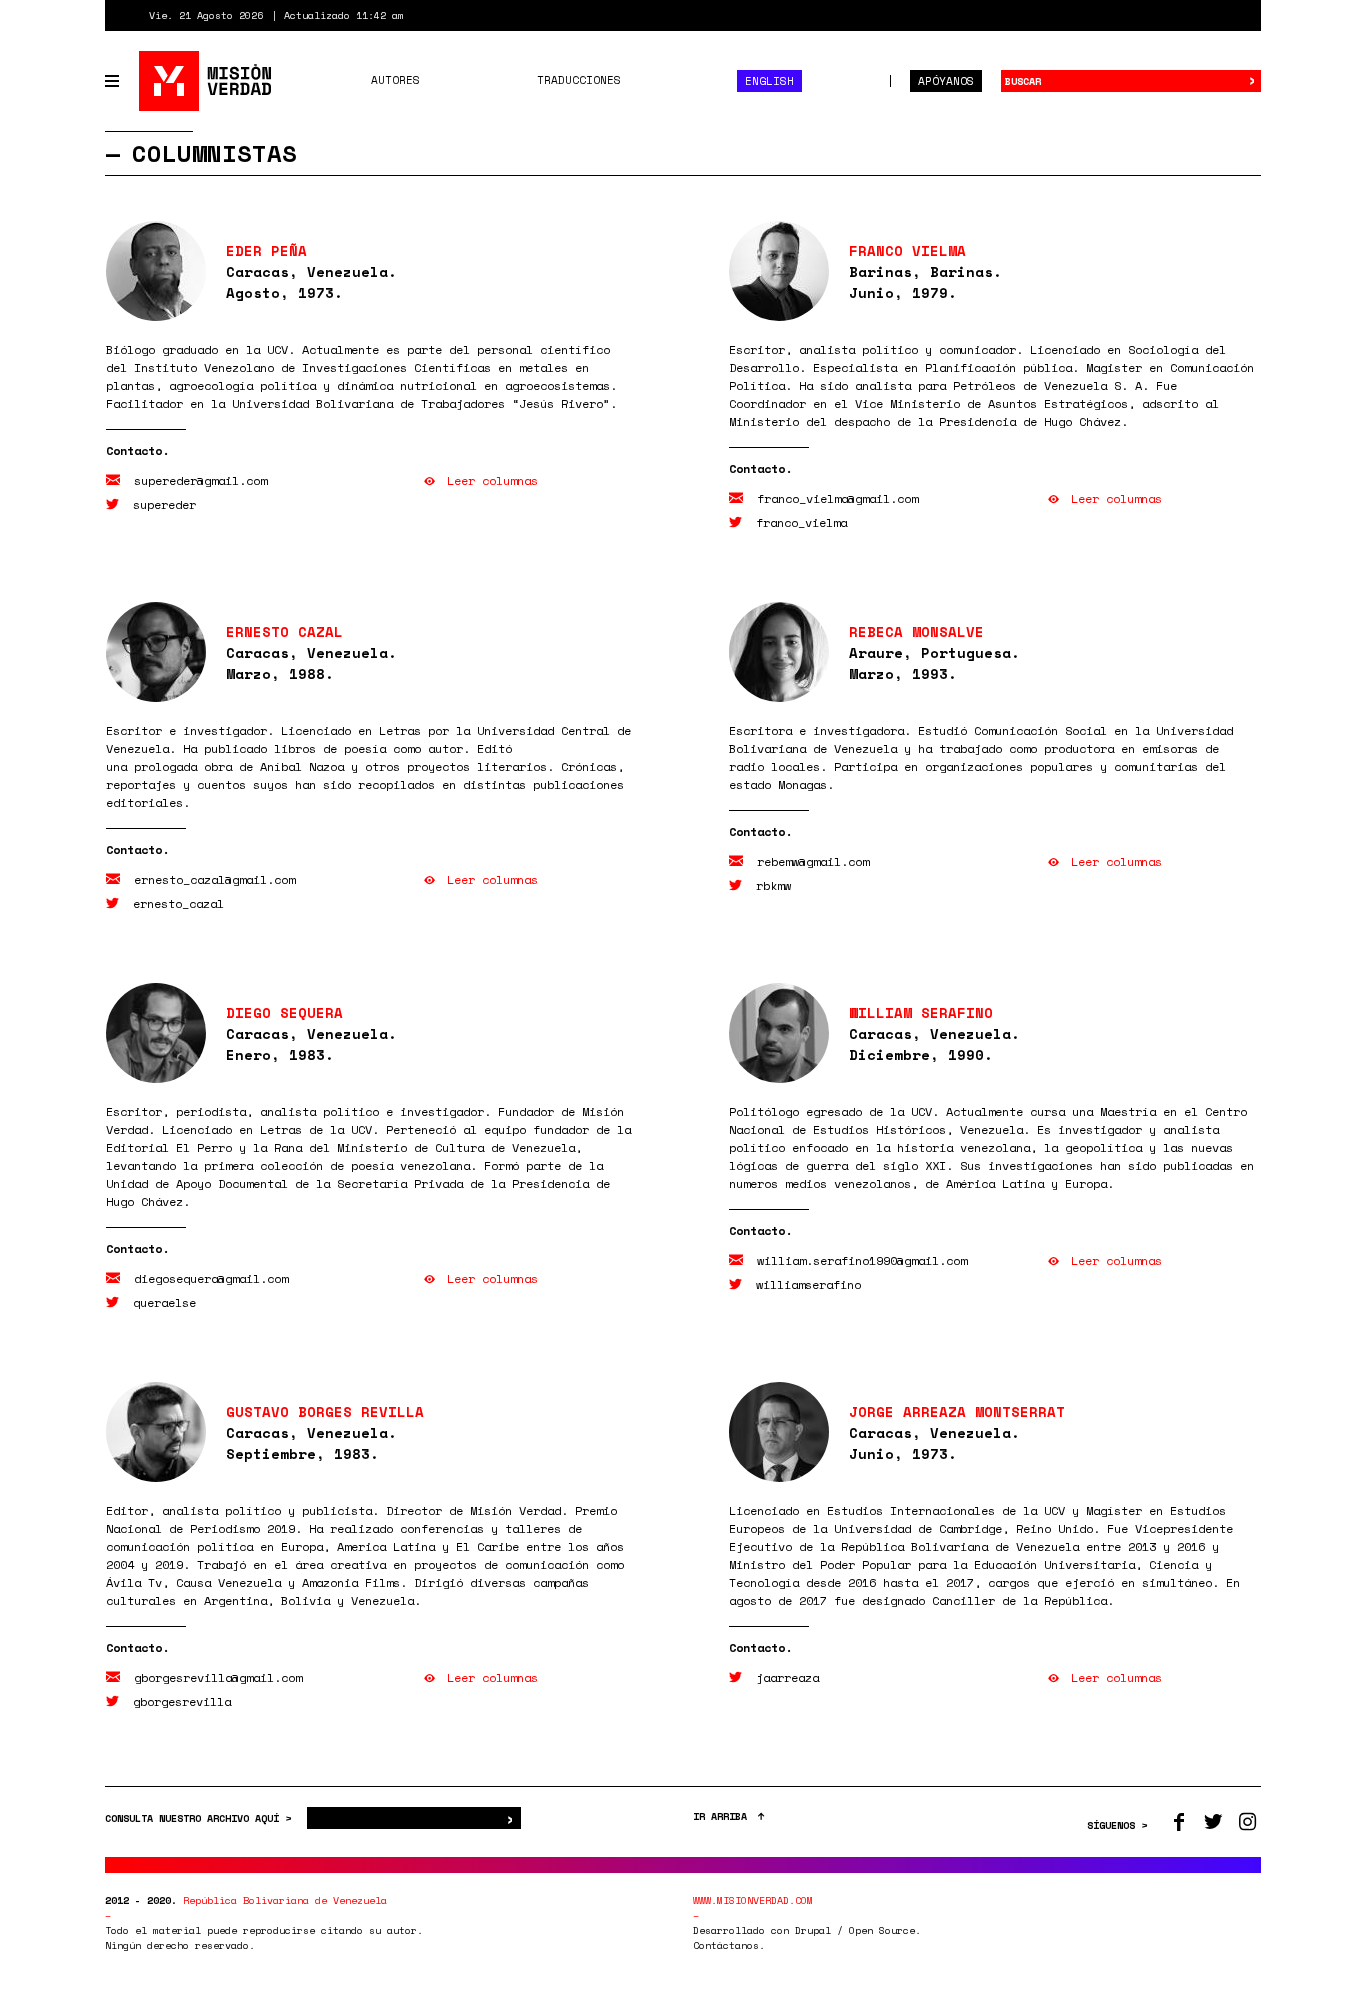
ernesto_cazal (178, 903)
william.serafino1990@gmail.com (862, 1260)
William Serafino (921, 1012)
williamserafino (808, 1284)
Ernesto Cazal (284, 631)
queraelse (164, 1302)
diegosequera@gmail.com (211, 1278)
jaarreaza (787, 1677)
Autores (395, 80)
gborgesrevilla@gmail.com (218, 1677)
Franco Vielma (907, 250)
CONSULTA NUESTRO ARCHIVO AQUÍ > (201, 1818)
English (769, 81)
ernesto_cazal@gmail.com (214, 879)
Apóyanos (946, 81)
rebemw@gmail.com (813, 861)
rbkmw (773, 885)
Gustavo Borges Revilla (325, 1411)
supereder (164, 504)
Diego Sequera (284, 1012)
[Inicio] (206, 81)
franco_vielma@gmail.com (837, 498)
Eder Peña (266, 250)
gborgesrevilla (182, 1701)
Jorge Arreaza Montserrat (957, 1411)
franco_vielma (801, 522)
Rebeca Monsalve (916, 631)
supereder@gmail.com (200, 480)
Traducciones (579, 80)
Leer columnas (492, 480)
